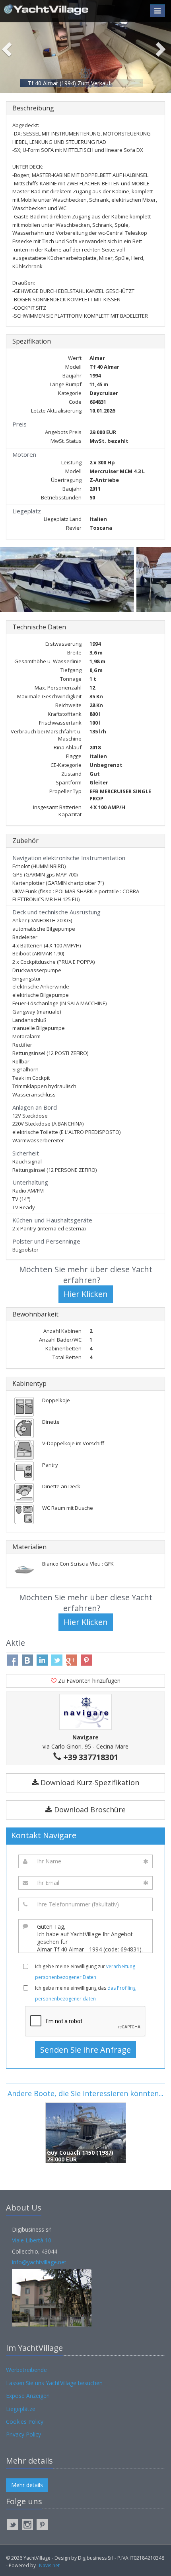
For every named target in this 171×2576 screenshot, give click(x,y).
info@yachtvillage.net (39, 2262)
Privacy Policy (23, 2434)
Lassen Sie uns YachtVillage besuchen (54, 2383)
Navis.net (49, 2565)
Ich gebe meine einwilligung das (85, 1993)
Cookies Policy (25, 2422)
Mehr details (27, 2485)
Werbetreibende (26, 2370)
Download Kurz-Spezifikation (89, 1782)
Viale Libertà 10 (32, 2240)
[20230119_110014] (68, 580)
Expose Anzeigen (28, 2396)
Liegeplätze (21, 2409)
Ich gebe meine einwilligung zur (85, 1972)
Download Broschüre (89, 1810)
